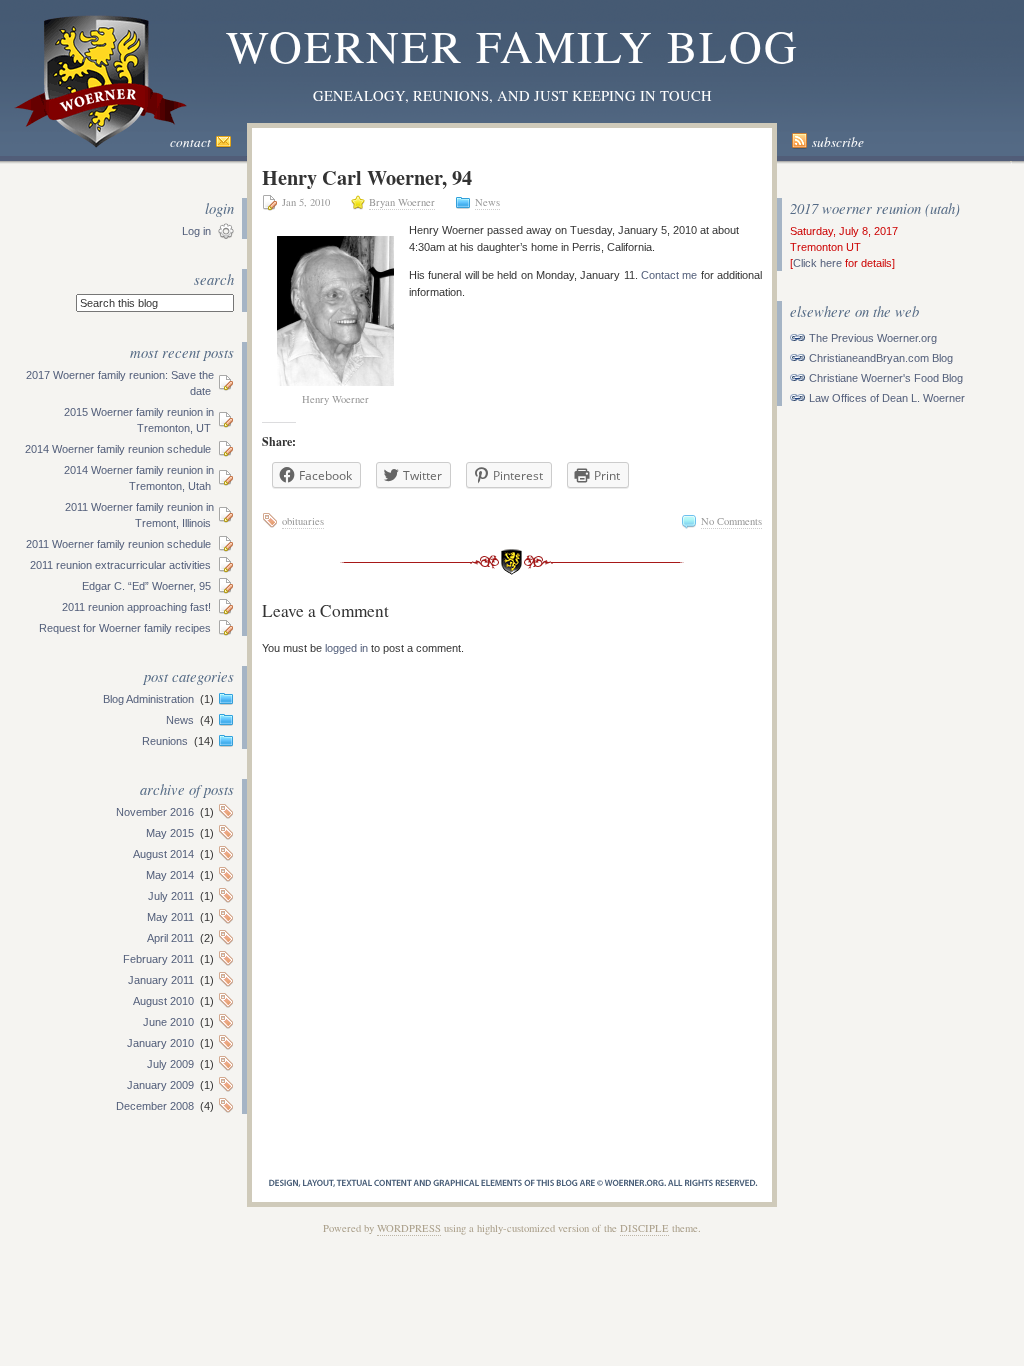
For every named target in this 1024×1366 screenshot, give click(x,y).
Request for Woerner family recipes (125, 628)
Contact (190, 142)
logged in (346, 648)
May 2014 (170, 875)
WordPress (409, 1228)
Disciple (644, 1228)
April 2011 (170, 938)
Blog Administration (148, 699)
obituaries (303, 521)
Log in (196, 231)
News (180, 720)
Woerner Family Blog (512, 45)
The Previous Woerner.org (873, 338)
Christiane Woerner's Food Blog (886, 378)
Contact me (669, 275)
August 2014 (163, 854)
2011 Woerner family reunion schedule (118, 544)
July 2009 (170, 1064)
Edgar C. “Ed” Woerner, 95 (146, 586)
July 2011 (171, 896)
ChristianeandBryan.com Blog (881, 358)
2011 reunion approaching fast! (136, 607)
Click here (817, 263)
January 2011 (161, 980)
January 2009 (160, 1085)
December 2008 (155, 1106)
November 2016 (155, 812)
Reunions (165, 741)
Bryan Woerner (402, 202)
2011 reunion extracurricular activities (120, 565)
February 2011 (158, 959)
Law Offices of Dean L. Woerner (887, 398)
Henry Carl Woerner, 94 (367, 177)
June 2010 (168, 1022)
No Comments (731, 521)
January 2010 (160, 1043)
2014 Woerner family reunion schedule (118, 449)
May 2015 (170, 833)
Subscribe (838, 142)
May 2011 (170, 917)
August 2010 (163, 1001)
